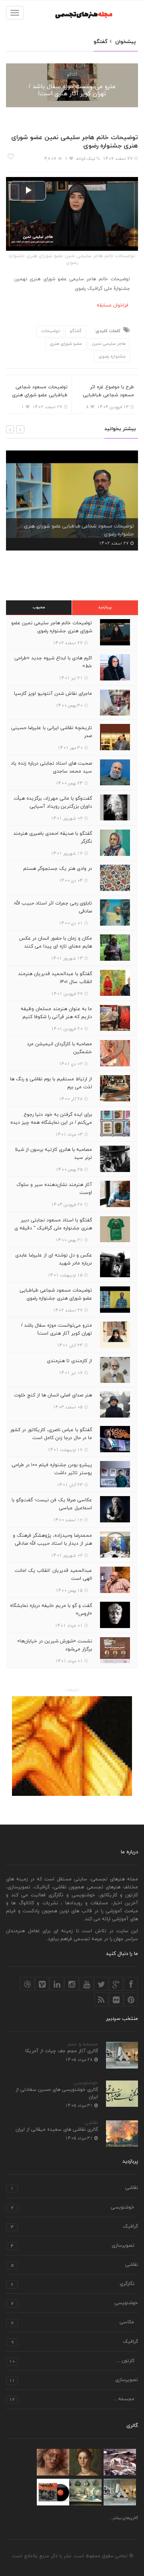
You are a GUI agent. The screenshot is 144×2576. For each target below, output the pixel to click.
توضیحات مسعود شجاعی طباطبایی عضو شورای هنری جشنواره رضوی (40, 395)
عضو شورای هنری (66, 344)
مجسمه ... (72, 2400)
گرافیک (74, 2227)
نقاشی (91, 2123)
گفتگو (72, 74)
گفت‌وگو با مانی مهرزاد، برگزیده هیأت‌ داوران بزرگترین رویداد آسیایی (53, 802)
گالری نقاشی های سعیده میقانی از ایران (57, 2130)
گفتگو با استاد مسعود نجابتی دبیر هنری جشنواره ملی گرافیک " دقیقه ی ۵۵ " (53, 1228)
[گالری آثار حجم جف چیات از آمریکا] (120, 2492)
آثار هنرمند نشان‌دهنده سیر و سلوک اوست (54, 1189)
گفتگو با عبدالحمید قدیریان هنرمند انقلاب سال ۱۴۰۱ (55, 978)
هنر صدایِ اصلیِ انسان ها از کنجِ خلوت (53, 1395)
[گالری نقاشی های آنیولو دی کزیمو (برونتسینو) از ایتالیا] (85, 2462)
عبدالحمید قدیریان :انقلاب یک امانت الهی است (53, 1575)
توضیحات (50, 331)
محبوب (39, 607)
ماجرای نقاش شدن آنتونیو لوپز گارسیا (53, 694)
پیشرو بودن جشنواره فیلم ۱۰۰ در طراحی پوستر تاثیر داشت (52, 1469)
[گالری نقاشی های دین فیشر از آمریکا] (85, 2492)
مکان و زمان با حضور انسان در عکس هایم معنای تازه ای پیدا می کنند (56, 942)
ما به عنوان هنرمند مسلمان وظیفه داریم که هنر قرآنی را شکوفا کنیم (56, 1013)
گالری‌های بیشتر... (124, 2518)
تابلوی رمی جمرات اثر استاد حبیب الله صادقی (53, 907)
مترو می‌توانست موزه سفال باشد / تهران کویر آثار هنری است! (72, 90)
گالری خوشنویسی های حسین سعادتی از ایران (57, 2093)
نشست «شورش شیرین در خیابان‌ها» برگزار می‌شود (55, 1645)
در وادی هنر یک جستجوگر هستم (58, 869)
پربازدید (105, 607)
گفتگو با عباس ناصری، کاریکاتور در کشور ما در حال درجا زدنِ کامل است (51, 1434)
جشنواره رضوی (112, 356)
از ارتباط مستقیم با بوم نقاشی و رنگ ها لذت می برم (51, 1083)
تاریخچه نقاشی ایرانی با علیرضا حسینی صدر (52, 732)
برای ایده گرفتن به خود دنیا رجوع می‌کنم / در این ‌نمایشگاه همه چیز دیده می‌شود (51, 1123)
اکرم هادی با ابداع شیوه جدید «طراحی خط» (53, 662)
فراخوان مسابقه (113, 305)
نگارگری (73, 2284)
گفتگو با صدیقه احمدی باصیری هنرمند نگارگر (53, 838)
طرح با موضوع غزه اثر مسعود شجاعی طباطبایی (108, 391)
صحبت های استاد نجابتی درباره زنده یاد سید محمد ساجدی (51, 767)
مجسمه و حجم (83, 2044)
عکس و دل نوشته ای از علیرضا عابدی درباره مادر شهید (54, 1259)
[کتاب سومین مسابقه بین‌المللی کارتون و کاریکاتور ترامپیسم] (72, 1746)
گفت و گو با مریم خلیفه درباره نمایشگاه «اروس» (51, 1610)
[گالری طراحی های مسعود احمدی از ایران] (53, 2462)
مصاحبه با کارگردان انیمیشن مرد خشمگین (59, 1048)
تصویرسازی (73, 2246)
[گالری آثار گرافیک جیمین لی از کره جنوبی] (53, 2492)
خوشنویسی (86, 2083)
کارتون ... (72, 2361)
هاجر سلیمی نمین (109, 344)
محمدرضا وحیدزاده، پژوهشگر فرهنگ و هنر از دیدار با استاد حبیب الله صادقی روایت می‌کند (52, 1544)
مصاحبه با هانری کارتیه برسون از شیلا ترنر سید (53, 1154)
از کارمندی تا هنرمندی (69, 1361)
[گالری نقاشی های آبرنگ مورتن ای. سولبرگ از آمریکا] (120, 2462)
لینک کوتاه (85, 159)
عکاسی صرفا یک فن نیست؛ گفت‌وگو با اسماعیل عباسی (52, 1504)
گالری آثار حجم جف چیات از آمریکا (62, 2051)
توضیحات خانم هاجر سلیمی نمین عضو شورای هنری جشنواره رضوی (52, 627)
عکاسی (73, 2323)
